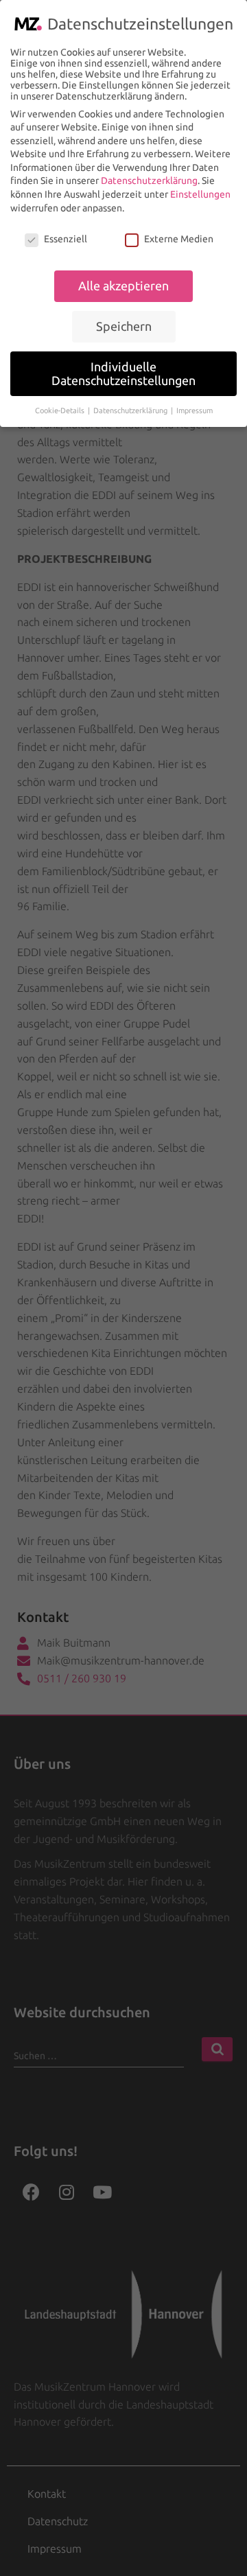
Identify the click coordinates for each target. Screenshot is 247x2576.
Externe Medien (179, 239)
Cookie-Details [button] (61, 410)
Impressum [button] (195, 410)
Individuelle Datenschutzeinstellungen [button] (123, 374)
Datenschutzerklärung (149, 181)
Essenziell (66, 239)
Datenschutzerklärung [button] (131, 410)
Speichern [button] (124, 326)
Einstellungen (200, 194)
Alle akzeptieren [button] (123, 286)
